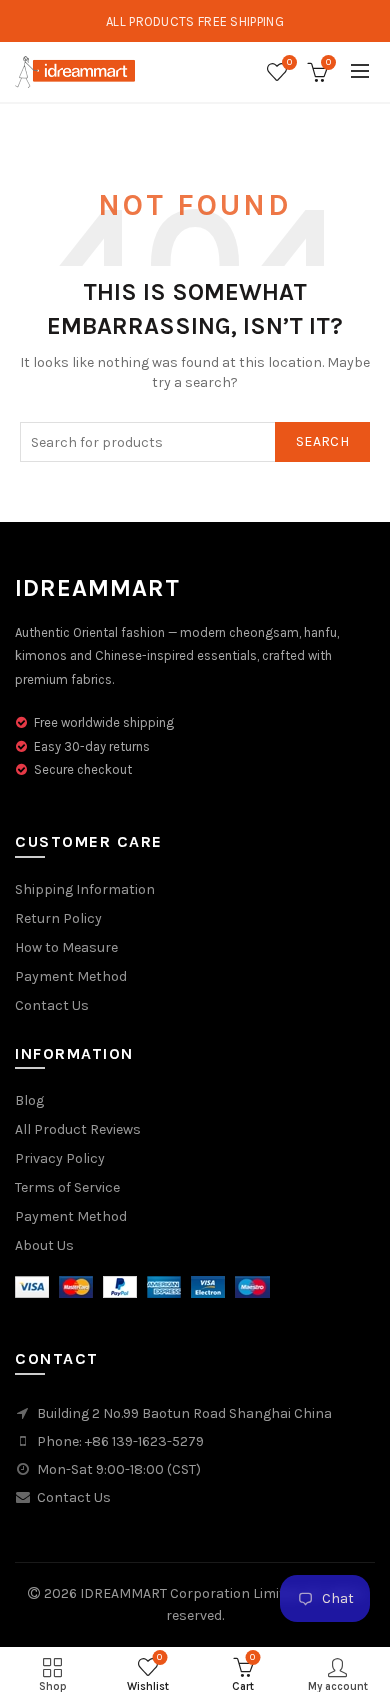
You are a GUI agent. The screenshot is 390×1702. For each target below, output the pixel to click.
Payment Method (71, 976)
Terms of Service (67, 1187)
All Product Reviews (78, 1129)
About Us (44, 1245)
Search (322, 441)
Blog (29, 1100)
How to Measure (66, 947)
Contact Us (52, 1005)
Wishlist (289, 62)
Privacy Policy (60, 1158)
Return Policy (58, 918)
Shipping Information (85, 889)
